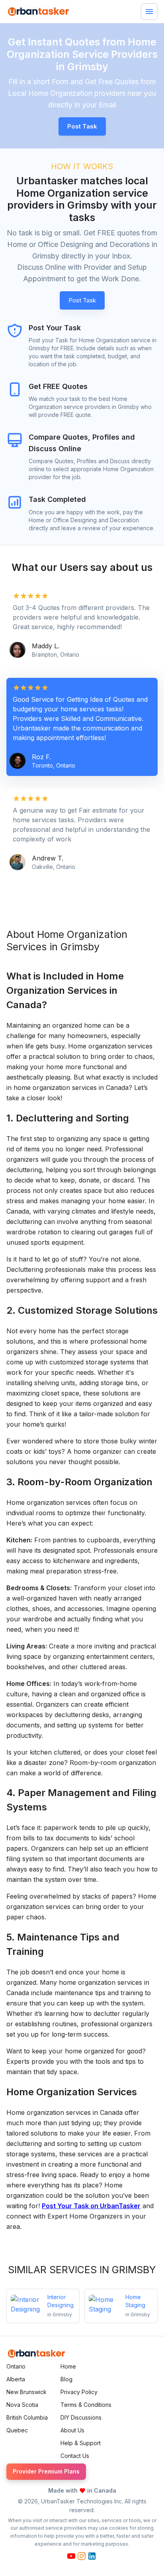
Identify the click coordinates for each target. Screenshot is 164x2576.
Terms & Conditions (86, 2405)
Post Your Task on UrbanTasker (91, 2206)
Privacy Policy (79, 2392)
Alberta (16, 2379)
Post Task (82, 300)
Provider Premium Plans (46, 2471)
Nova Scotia (22, 2405)
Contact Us (75, 2456)
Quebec (17, 2430)
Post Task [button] (82, 126)
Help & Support (81, 2443)
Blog (66, 2379)
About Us (72, 2430)
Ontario (16, 2366)
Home (68, 2366)
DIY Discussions (81, 2417)
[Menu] (149, 12)
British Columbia (27, 2417)
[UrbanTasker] (36, 2354)
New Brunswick (26, 2392)
